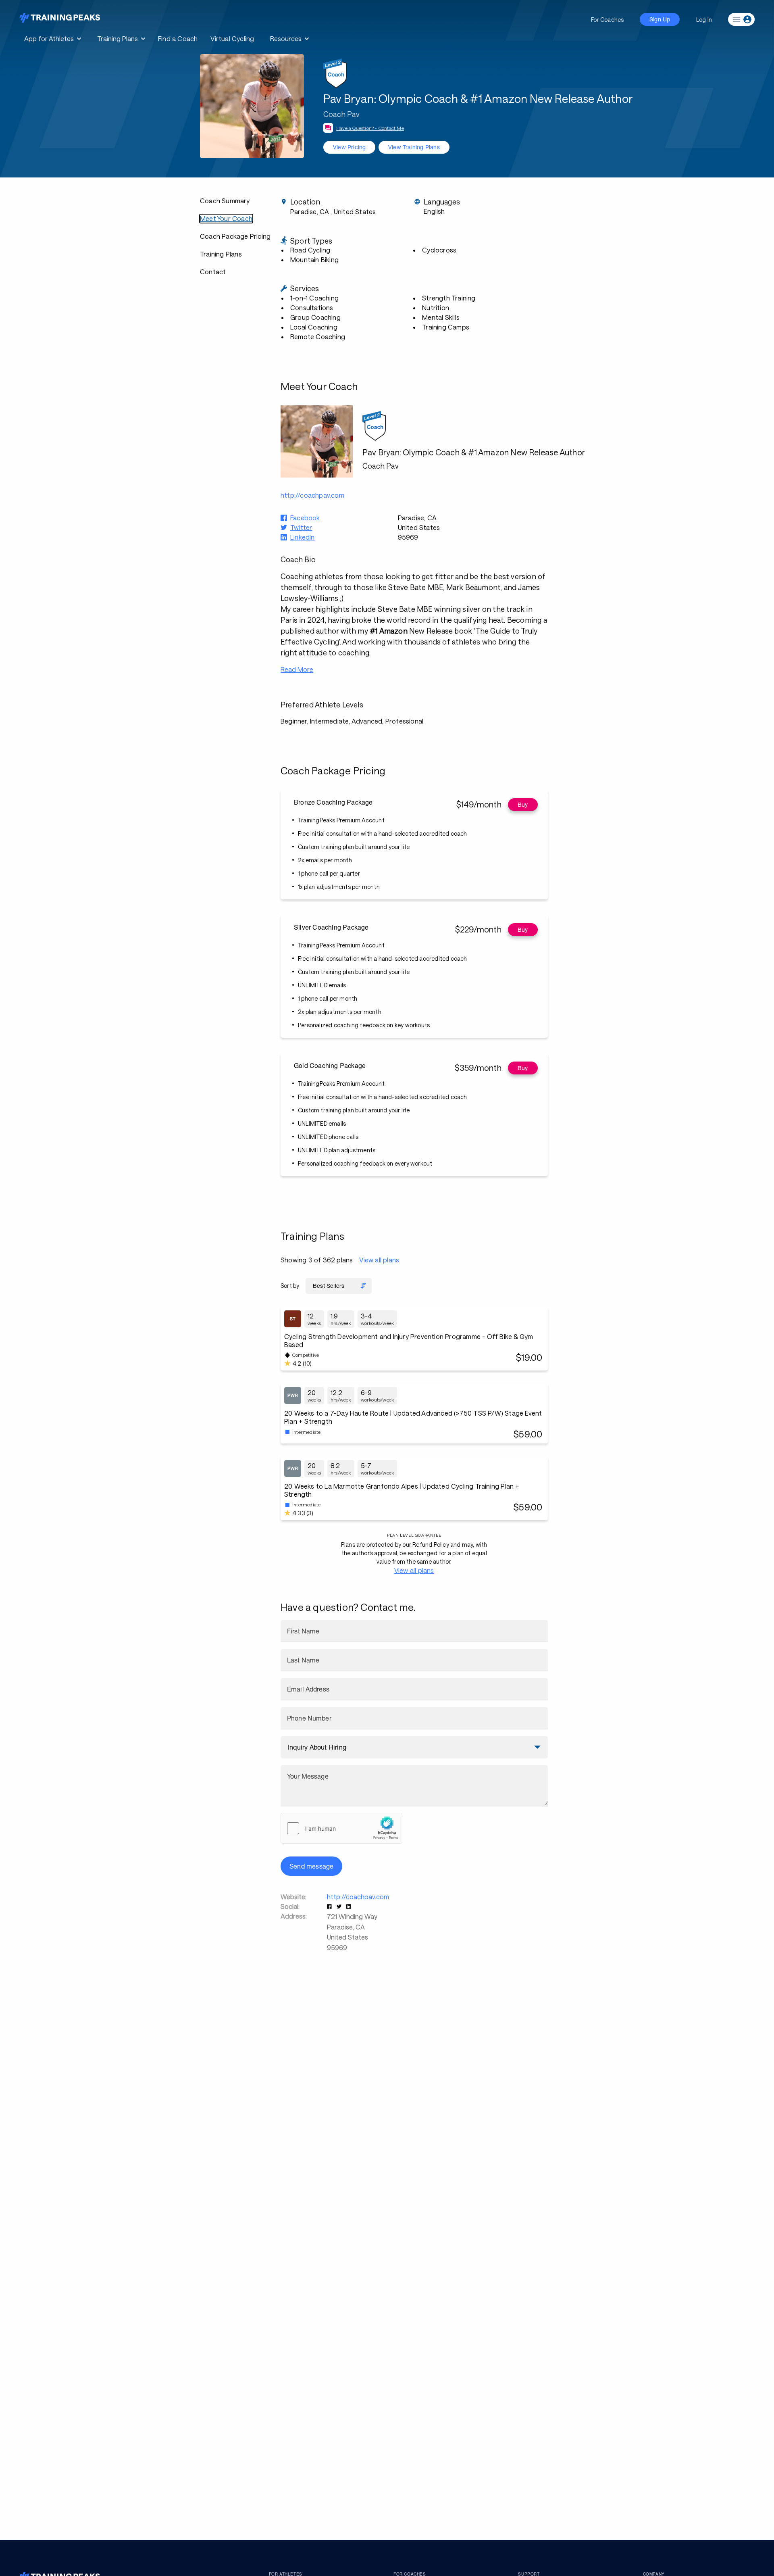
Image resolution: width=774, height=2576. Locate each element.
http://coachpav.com (358, 1897)
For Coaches (607, 20)
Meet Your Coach (226, 218)
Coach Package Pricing (235, 236)
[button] (330, 1906)
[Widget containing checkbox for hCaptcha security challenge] (341, 1828)
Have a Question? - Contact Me (370, 128)
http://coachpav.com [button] (312, 495)
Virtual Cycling (232, 39)
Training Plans (221, 254)
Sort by (290, 1286)
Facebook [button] (305, 518)
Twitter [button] (301, 527)
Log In (704, 20)
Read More (297, 669)
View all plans (379, 1260)
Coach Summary (225, 201)
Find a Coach (178, 39)
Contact (213, 272)
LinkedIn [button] (303, 537)
